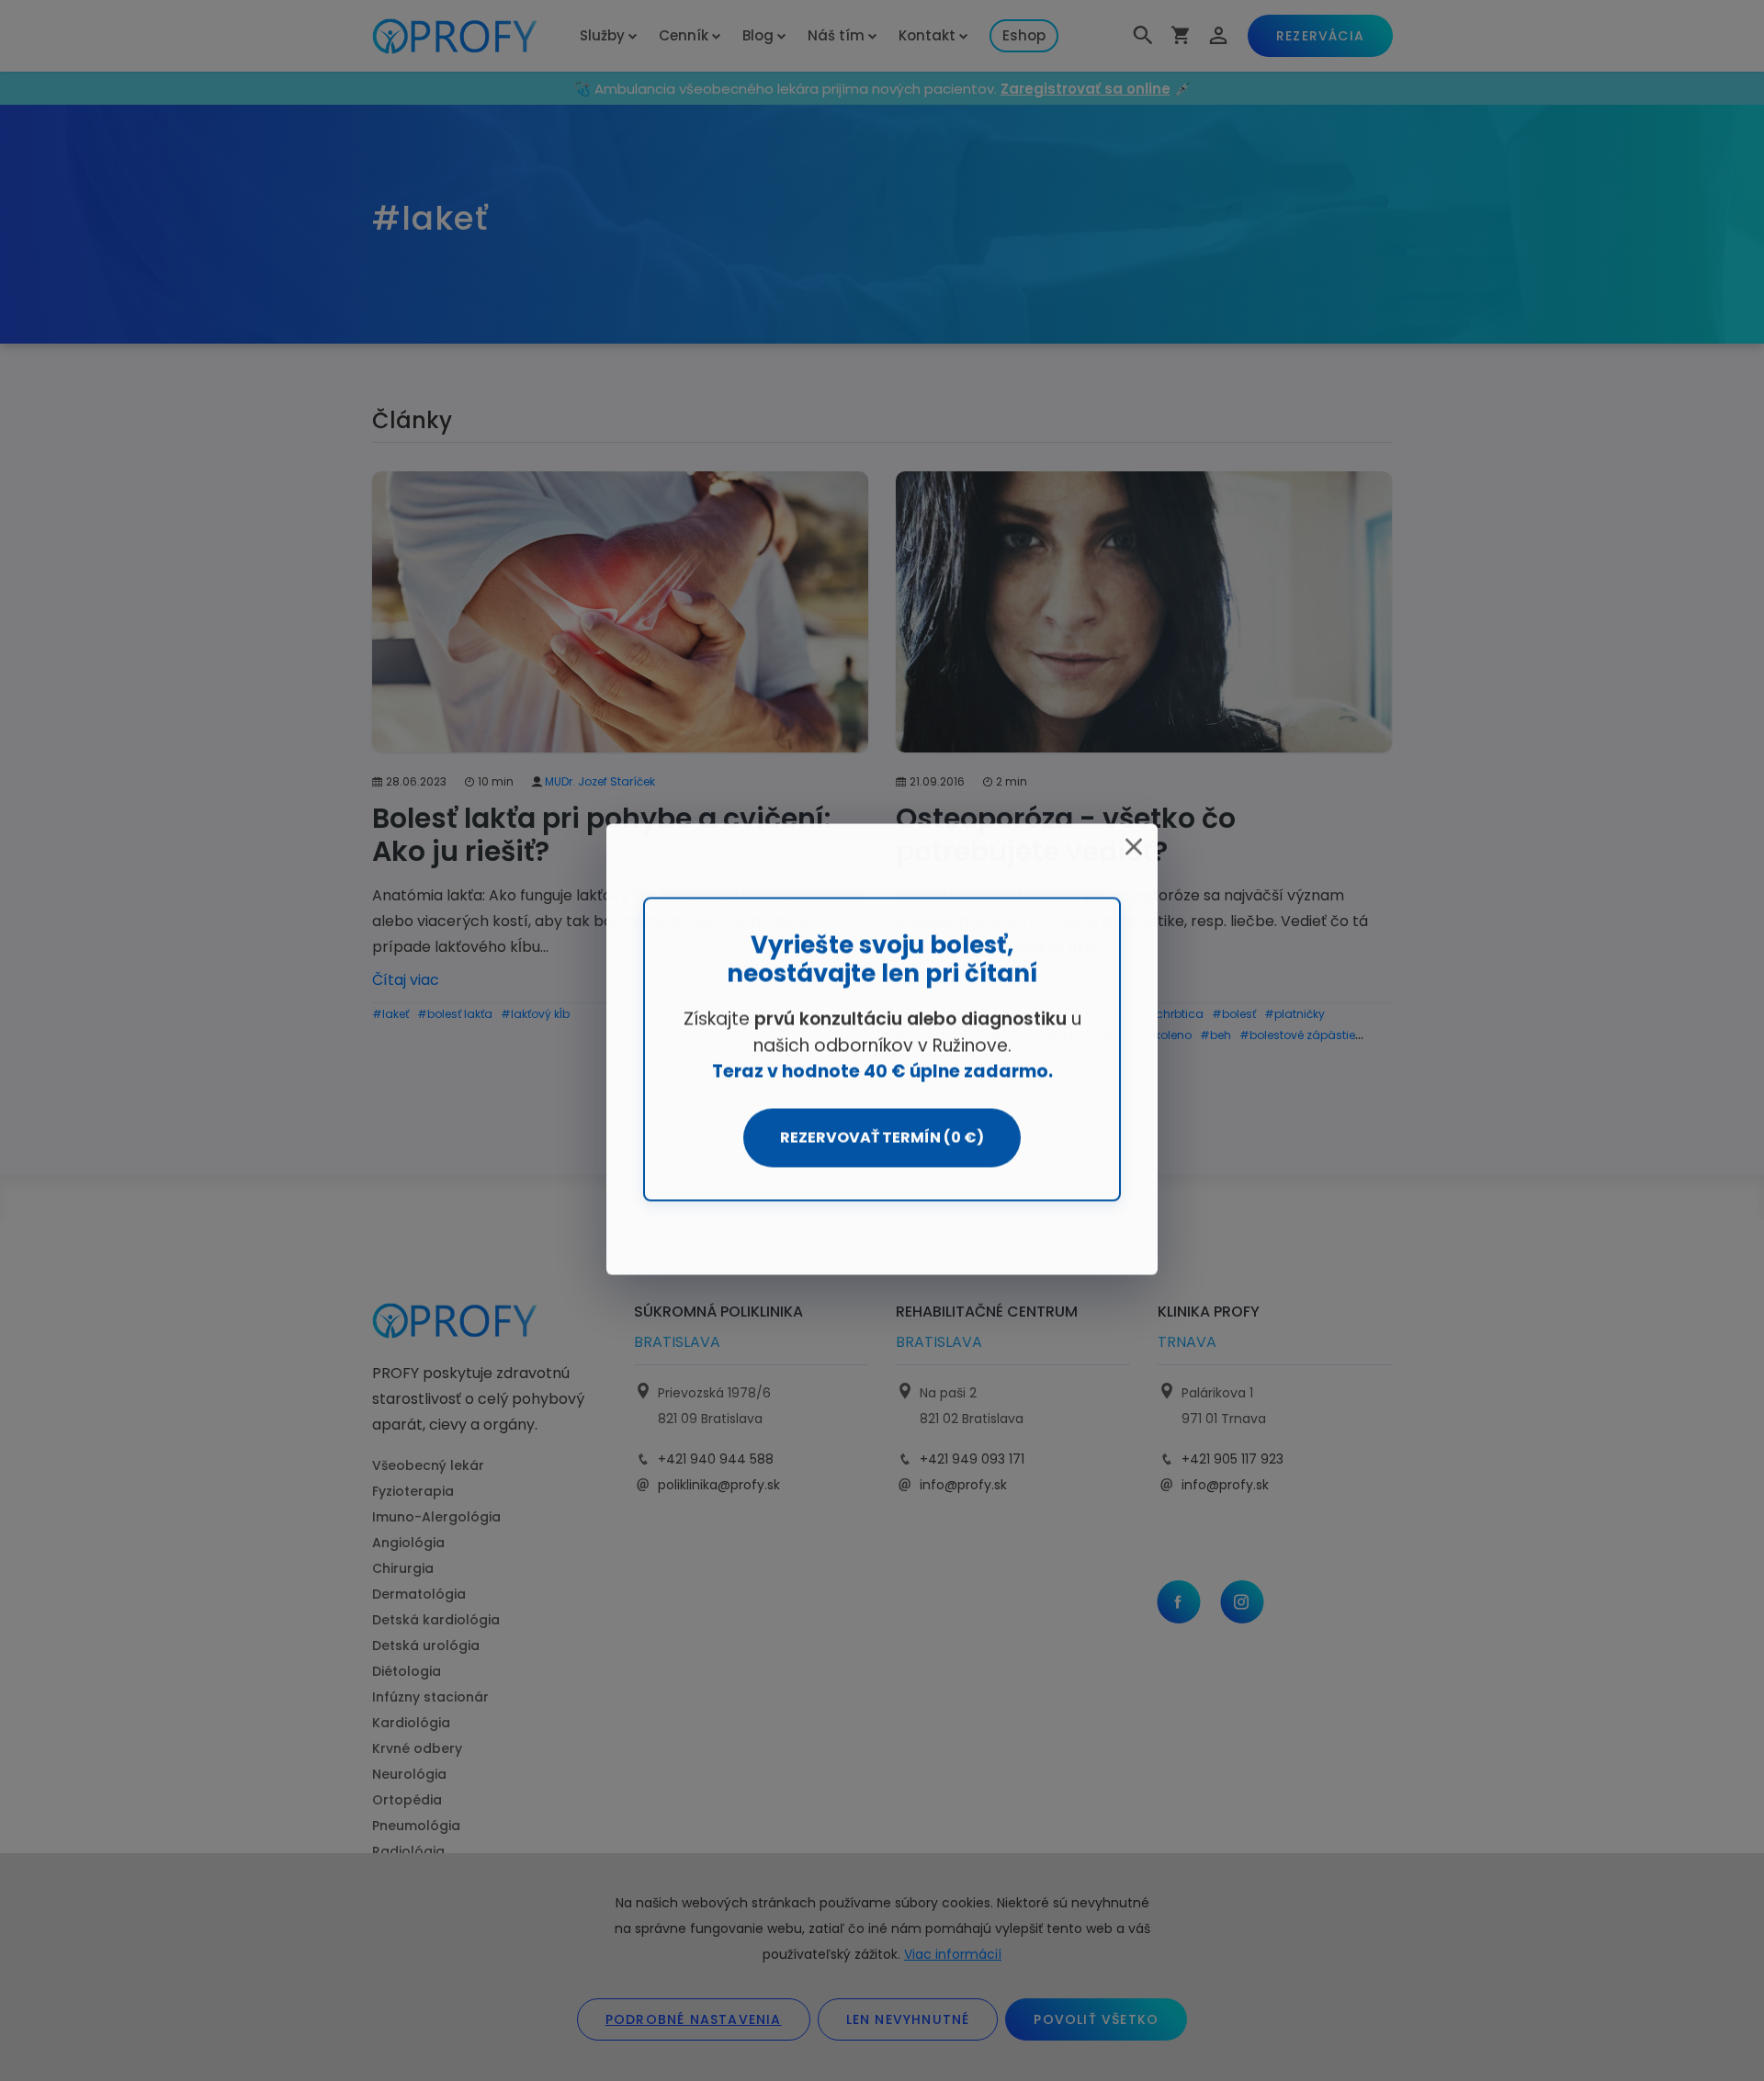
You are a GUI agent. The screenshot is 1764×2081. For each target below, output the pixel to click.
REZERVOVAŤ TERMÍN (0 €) (882, 1138)
